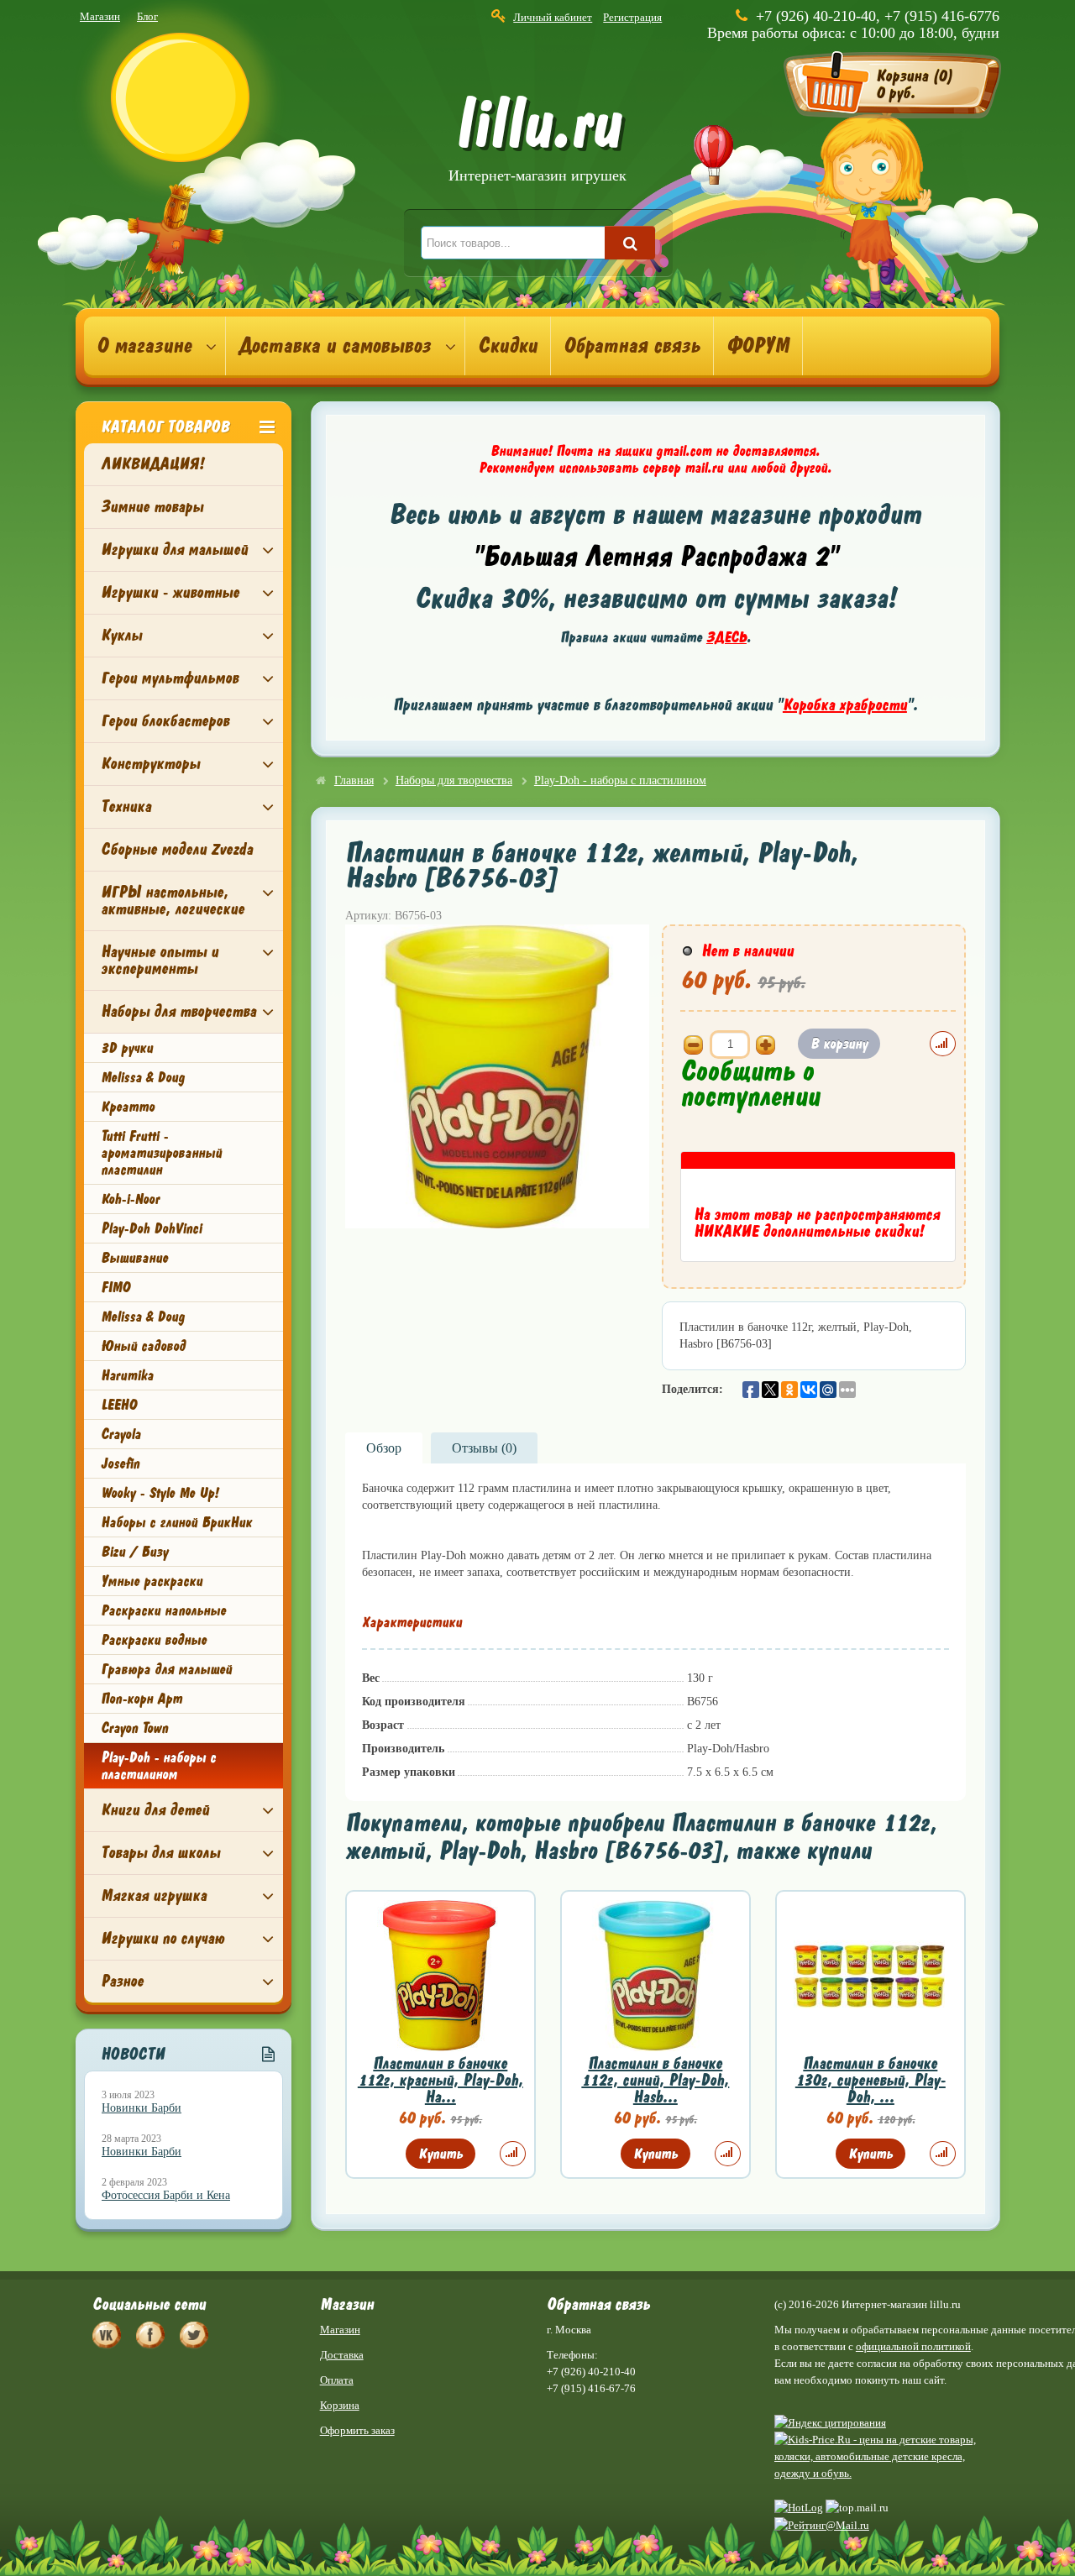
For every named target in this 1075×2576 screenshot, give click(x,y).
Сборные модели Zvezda (177, 849)
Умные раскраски (152, 1581)
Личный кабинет (553, 17)
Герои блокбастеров (165, 721)
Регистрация (632, 17)
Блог (147, 16)
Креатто (128, 1107)
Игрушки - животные (170, 592)
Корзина (340, 2405)
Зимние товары (152, 507)
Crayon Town (134, 1728)
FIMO (115, 1287)
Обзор (384, 1448)
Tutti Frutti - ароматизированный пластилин (161, 1153)
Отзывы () (484, 1448)
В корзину (839, 1044)
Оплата (337, 2380)
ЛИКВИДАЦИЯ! (152, 464)
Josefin (120, 1463)
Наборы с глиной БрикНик (176, 1522)
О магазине (144, 346)
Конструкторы (150, 764)
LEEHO (119, 1405)
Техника (126, 806)
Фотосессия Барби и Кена (166, 2195)
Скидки (508, 346)
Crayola (121, 1434)
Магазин (100, 16)
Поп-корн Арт (142, 1699)
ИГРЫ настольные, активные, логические (173, 901)
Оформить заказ (357, 2430)
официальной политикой (913, 2346)
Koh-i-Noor (130, 1199)
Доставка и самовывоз (335, 346)
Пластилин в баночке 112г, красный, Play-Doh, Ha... (440, 2080)
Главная (354, 780)
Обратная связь (632, 346)
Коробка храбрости (845, 705)
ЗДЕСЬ (726, 637)
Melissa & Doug (143, 1077)
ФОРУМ (758, 346)
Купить (440, 2154)
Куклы (121, 635)
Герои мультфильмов (170, 678)
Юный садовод (143, 1346)
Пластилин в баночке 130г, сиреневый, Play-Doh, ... (870, 2080)
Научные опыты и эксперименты (160, 960)
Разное (122, 1981)
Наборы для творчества (178, 1011)
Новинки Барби (142, 2108)
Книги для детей (155, 1810)
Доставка (342, 2355)
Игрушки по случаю (163, 1938)
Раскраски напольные (163, 1610)
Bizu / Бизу (134, 1552)
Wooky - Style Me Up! (160, 1493)
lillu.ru (537, 141)
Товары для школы (160, 1853)
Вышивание (134, 1258)
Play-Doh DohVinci (151, 1228)
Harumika (127, 1375)
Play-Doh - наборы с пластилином (158, 1766)
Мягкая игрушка (154, 1895)
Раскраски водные (154, 1640)
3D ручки (127, 1048)
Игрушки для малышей (174, 550)
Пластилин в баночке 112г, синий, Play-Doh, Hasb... (655, 2080)
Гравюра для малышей (166, 1669)
